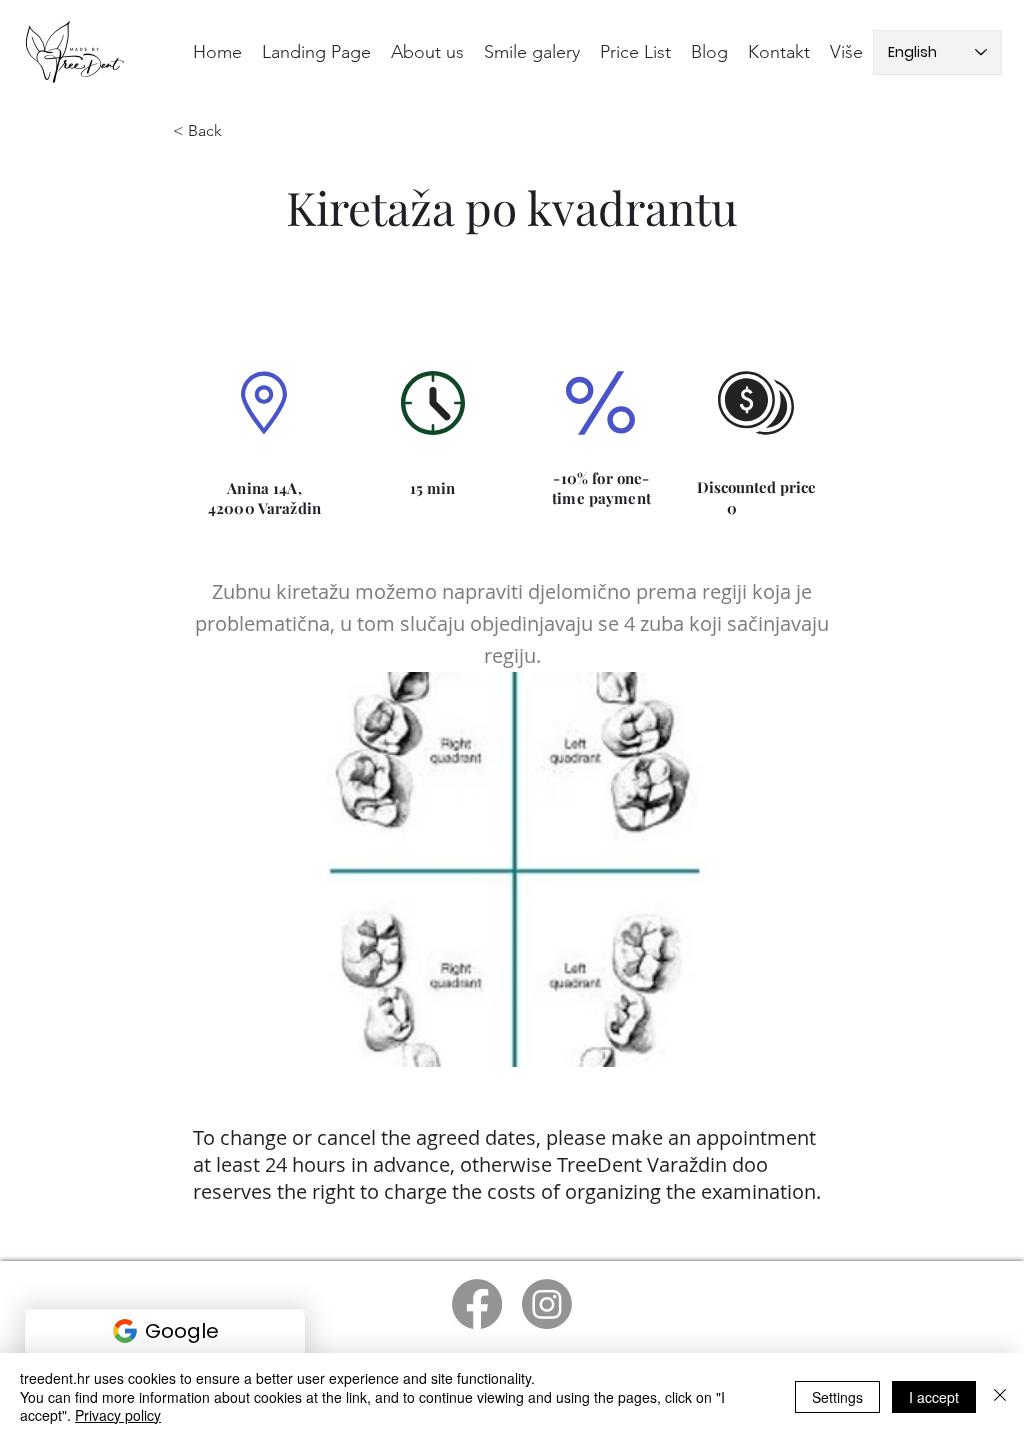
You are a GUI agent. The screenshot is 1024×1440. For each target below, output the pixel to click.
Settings (837, 1397)
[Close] (1000, 1396)
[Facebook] (477, 1304)
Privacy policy (118, 1415)
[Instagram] (547, 1304)
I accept (934, 1397)
